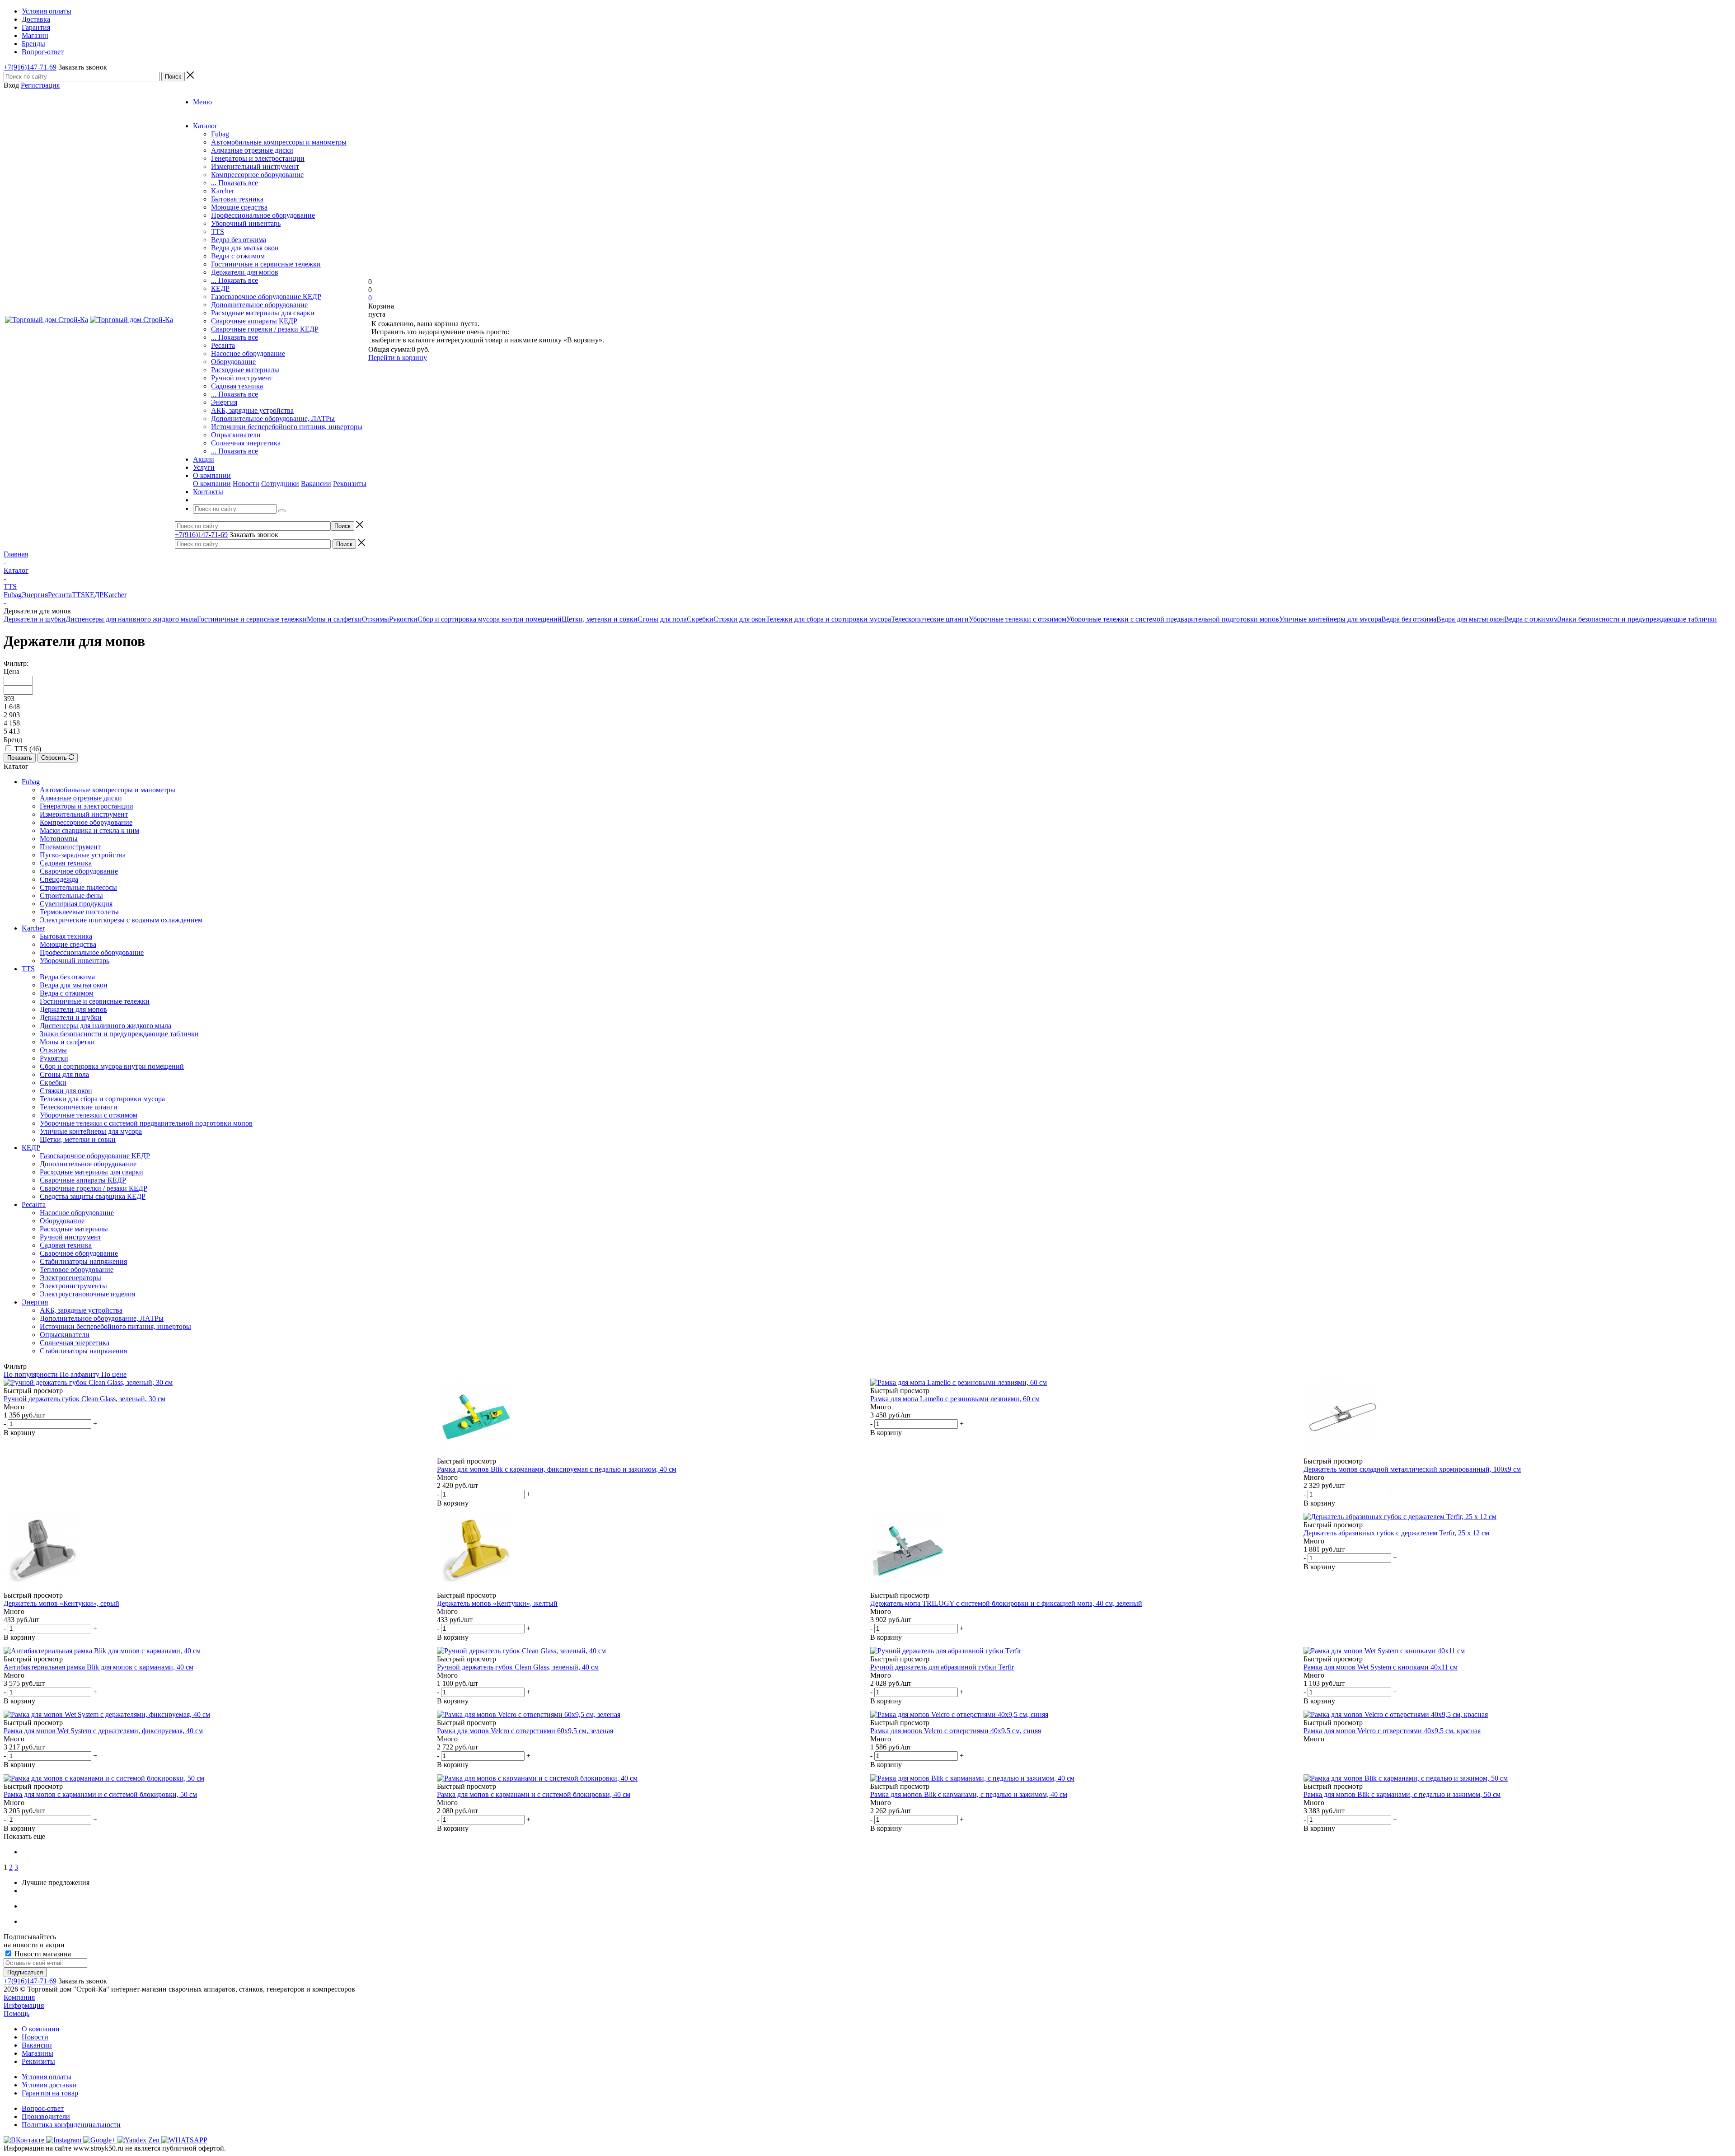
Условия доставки (49, 2085)
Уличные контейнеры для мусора (1330, 619)
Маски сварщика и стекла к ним (89, 830)
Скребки (700, 619)
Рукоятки (403, 619)
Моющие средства (239, 207)
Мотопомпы (59, 839)
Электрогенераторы (70, 1278)
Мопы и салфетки (334, 619)
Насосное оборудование (248, 353)
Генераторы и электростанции (258, 158)
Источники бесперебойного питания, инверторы (287, 427)
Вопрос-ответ (43, 2108)
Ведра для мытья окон (245, 248)
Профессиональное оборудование (263, 215)
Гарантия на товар (50, 2093)
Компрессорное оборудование (257, 175)
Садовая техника (237, 386)
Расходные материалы (245, 370)
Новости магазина (42, 1954)
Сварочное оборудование (79, 871)
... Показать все (234, 183)
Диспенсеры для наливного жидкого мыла (131, 619)
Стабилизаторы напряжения (83, 1261)
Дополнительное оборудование (259, 305)
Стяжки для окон (740, 619)
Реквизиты (350, 484)
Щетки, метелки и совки (600, 619)
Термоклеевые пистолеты (79, 912)
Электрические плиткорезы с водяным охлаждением (121, 920)
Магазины (38, 2053)
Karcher (223, 191)
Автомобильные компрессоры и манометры (279, 142)
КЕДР (220, 288)
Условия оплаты (47, 2077)
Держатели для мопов (245, 272)
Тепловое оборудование (77, 1270)
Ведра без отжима (239, 240)
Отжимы (375, 619)
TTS (218, 232)
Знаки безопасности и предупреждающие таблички (1637, 619)
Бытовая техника (237, 199)
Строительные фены (71, 896)
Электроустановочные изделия (87, 1294)
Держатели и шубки (35, 619)
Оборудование (233, 362)
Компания (19, 1997)
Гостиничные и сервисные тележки (266, 264)
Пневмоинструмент (70, 847)
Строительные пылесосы (78, 887)
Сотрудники (280, 484)
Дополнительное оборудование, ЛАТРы (273, 419)
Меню (202, 102)
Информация (24, 2005)
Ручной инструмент (242, 378)
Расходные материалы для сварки (263, 313)
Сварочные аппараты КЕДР (254, 321)
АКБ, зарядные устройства (252, 410)
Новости (246, 484)
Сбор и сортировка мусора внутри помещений (490, 619)
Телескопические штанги (930, 619)
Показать (20, 758)
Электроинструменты (73, 1286)
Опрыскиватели (236, 435)
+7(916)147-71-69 (30, 67)
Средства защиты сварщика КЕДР (93, 1196)
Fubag (220, 134)
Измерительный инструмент (255, 166)
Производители (46, 2116)
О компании (212, 484)
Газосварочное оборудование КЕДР (266, 297)
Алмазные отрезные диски (252, 150)
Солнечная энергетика (246, 443)
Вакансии (316, 484)
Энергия (224, 402)
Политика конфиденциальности (71, 2125)
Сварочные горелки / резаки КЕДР (265, 329)
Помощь (16, 2013)
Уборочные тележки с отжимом (1018, 619)
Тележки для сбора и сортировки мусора (828, 619)
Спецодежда (59, 879)
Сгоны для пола (662, 619)
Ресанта (223, 345)
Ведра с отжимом (238, 256)
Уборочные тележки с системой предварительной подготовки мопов (1173, 619)
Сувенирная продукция (76, 904)
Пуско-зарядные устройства (83, 855)
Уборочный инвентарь (246, 223)
